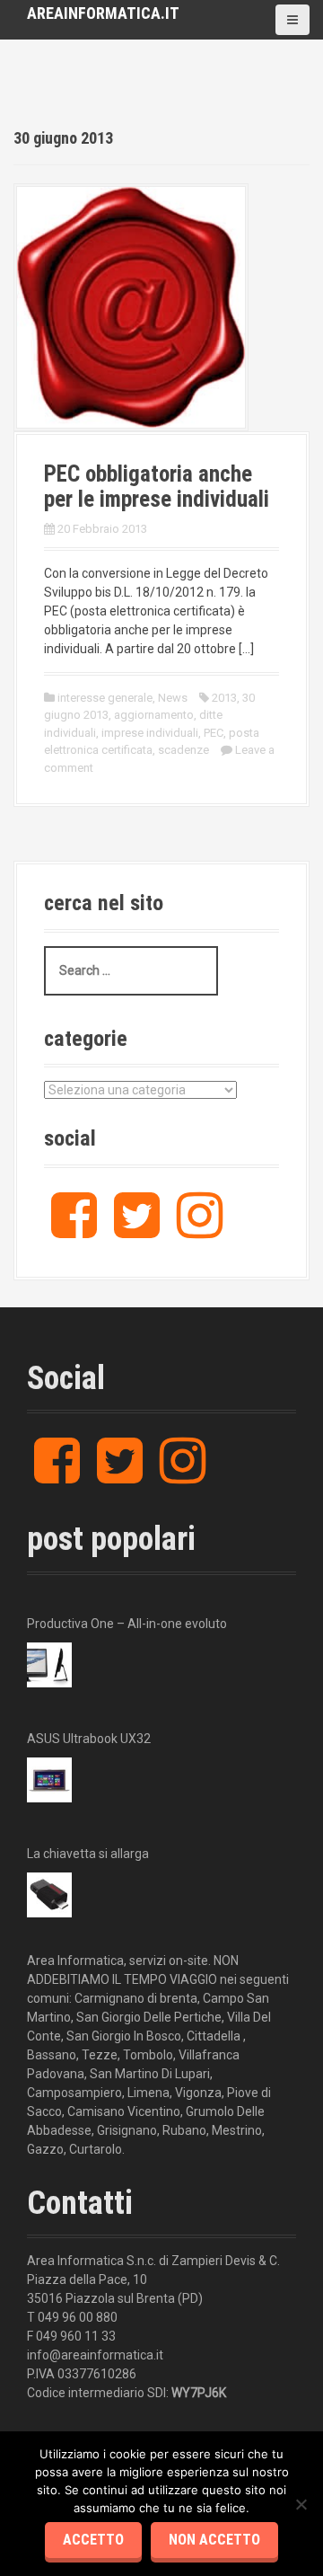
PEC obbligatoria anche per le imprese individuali (157, 487)
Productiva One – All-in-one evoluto (127, 1624)
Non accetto (214, 2540)
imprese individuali (150, 733)
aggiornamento (154, 715)
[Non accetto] (301, 2504)
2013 (224, 698)
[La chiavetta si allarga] (49, 1895)
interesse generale (105, 698)
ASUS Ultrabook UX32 (89, 1739)
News (173, 698)
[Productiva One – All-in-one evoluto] (49, 1665)
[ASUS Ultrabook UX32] (49, 1780)
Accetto (93, 2540)
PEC (214, 733)
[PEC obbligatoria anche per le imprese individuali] (131, 306)
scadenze (183, 750)
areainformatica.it (103, 13)
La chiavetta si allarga (88, 1854)
